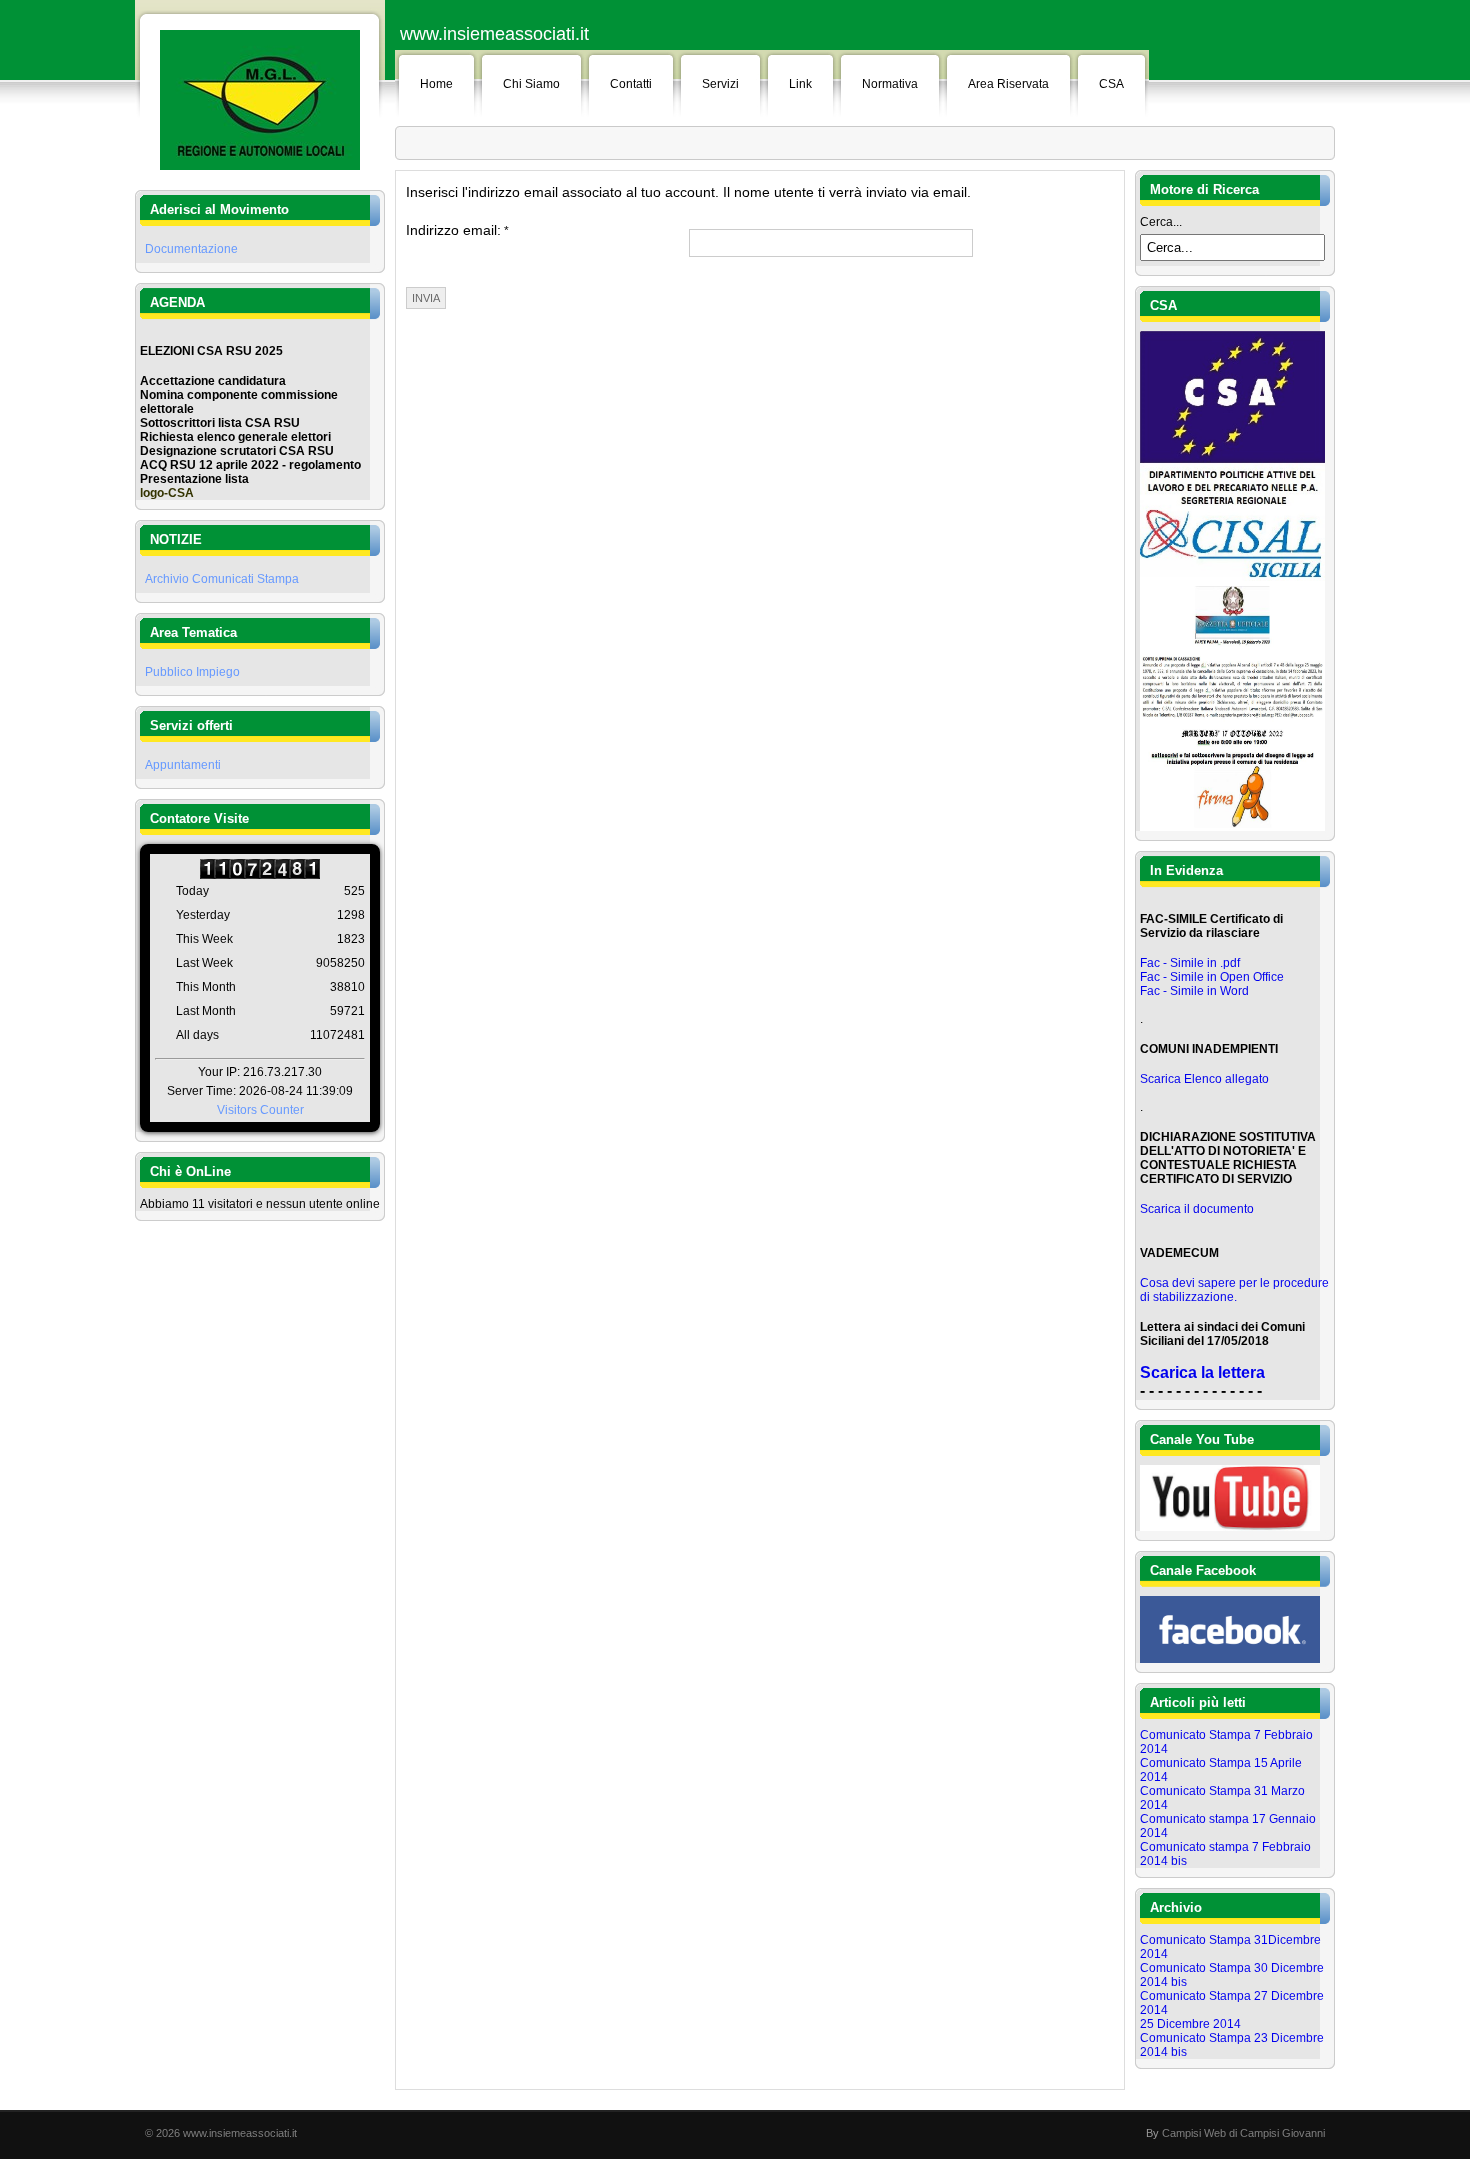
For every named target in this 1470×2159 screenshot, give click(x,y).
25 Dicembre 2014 (1190, 2024)
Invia (426, 298)
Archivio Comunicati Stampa (222, 579)
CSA (1111, 84)
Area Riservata (1008, 84)
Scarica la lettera (1202, 1372)
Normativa (890, 84)
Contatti (631, 84)
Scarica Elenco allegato (1204, 1079)
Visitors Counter (260, 1110)
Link (800, 84)
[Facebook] (1230, 1659)
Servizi (720, 84)
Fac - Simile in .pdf (1190, 963)
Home (436, 84)
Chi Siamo (531, 84)
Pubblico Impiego (192, 672)
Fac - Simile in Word (1194, 991)
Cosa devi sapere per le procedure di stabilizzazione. (1234, 1290)
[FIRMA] (1232, 827)
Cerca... (1161, 222)
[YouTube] (1230, 1527)
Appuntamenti (183, 765)
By (1152, 2133)
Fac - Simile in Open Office (1212, 977)
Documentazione (191, 249)
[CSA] (1232, 577)
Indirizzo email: (457, 230)
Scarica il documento (1197, 1209)
